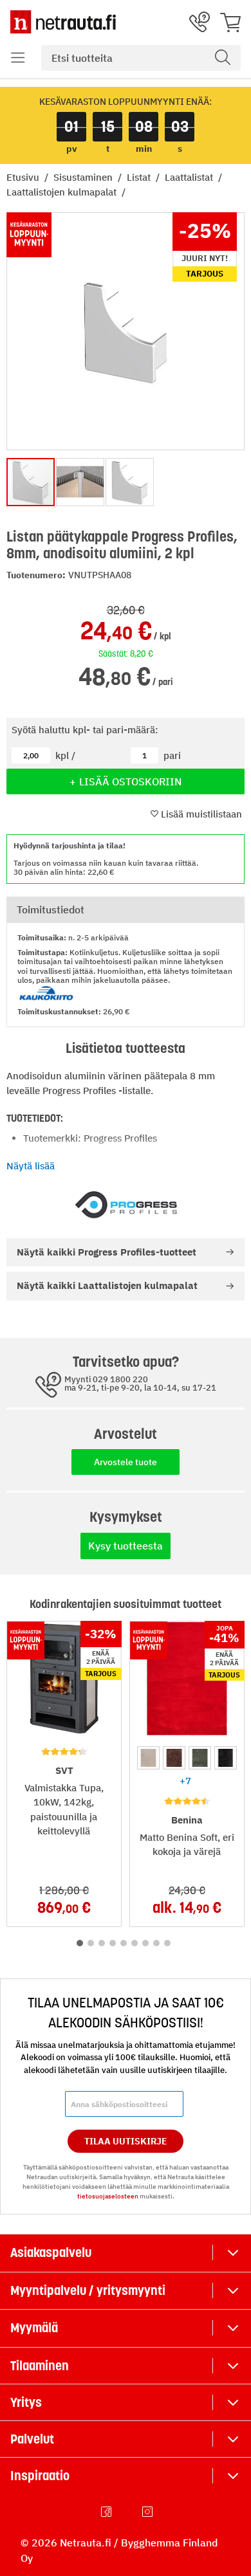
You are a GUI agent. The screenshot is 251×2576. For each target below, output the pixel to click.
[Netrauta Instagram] (149, 2512)
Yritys (26, 2402)
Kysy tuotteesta (126, 1546)
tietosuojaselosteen (108, 2196)
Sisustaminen (84, 177)
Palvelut (32, 2439)
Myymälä (34, 2328)
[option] (148, 1758)
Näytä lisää (31, 1166)
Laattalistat (190, 177)
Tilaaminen (40, 2366)
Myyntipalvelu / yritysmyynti (88, 2290)
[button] (18, 58)
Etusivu (24, 177)
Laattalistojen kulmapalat (63, 192)
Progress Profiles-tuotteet (107, 1252)
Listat (140, 177)
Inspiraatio (40, 2476)
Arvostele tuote (126, 1462)
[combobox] (141, 58)
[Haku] (223, 58)
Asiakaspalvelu (51, 2252)
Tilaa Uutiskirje (126, 2141)
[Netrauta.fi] (63, 22)
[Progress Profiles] (126, 1206)
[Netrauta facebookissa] (107, 2512)
